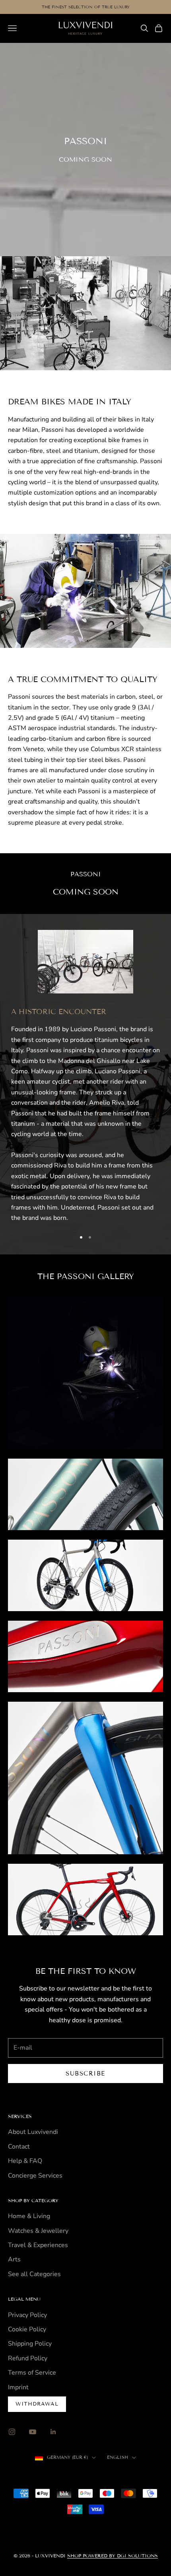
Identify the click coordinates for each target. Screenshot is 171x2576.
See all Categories (34, 2274)
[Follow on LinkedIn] (53, 2432)
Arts (14, 2259)
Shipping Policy (30, 2344)
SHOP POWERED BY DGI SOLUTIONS (113, 2556)
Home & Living (29, 2216)
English (118, 2457)
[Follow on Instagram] (12, 2432)
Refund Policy (28, 2358)
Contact (19, 2147)
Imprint (18, 2387)
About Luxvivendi (33, 2132)
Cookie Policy (27, 2329)
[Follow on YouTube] (33, 2432)
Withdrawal (37, 2404)
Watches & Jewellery (38, 2231)
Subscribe (85, 2074)
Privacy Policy (27, 2315)
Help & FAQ (25, 2161)
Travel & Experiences (38, 2245)
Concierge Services (35, 2176)
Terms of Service (32, 2373)
